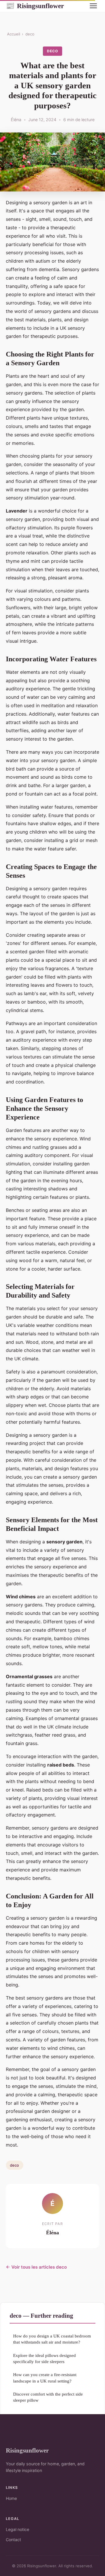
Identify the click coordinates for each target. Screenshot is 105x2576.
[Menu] (93, 6)
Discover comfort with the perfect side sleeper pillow (48, 2397)
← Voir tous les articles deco (36, 2267)
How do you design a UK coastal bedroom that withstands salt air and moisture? (52, 2339)
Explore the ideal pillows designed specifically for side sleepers (44, 2358)
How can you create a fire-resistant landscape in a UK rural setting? (45, 2378)
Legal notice (17, 2529)
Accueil (14, 34)
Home (11, 2498)
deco (30, 34)
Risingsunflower (35, 6)
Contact (13, 2540)
